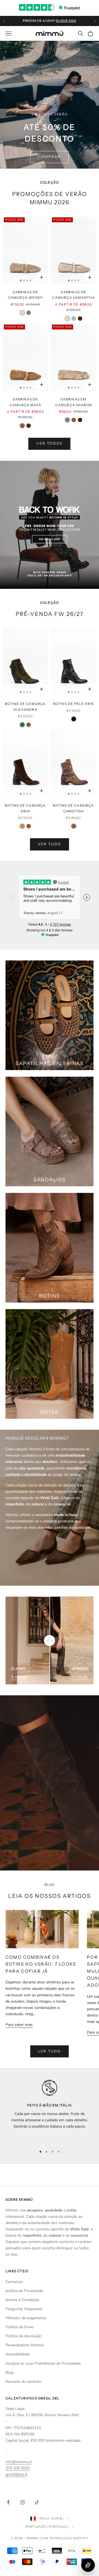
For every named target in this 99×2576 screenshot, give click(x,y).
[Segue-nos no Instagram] (23, 2502)
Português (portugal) (47, 2527)
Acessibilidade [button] (18, 2354)
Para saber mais (19, 2025)
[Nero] (74, 719)
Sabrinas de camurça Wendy (26, 295)
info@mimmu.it (19, 2462)
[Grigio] (29, 313)
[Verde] (22, 725)
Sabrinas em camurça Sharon (74, 402)
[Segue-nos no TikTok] (37, 2502)
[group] (50, 525)
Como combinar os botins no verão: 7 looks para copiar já (41, 1964)
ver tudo (50, 844)
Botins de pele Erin (74, 704)
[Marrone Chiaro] (22, 826)
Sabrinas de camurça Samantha (73, 295)
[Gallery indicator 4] (31, 280)
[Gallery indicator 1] (21, 280)
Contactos (14, 2282)
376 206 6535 (18, 2468)
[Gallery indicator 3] (27, 280)
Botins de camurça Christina (73, 808)
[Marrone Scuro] (80, 319)
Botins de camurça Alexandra (25, 706)
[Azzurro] (74, 319)
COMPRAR (49, 157)
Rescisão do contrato (23, 2382)
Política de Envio (20, 2327)
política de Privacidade (24, 2291)
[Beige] (22, 313)
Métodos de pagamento (26, 2318)
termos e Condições (22, 2300)
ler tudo (50, 2051)
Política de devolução (24, 2336)
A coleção (19, 1677)
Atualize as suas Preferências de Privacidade (43, 2363)
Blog (9, 2372)
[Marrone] (22, 426)
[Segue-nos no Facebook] (8, 2502)
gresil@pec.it (16, 2474)
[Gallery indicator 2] (24, 280)
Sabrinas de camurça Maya (25, 402)
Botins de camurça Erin (25, 808)
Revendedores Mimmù (25, 2345)
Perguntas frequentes (24, 2309)
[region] (50, 2111)
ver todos (49, 443)
